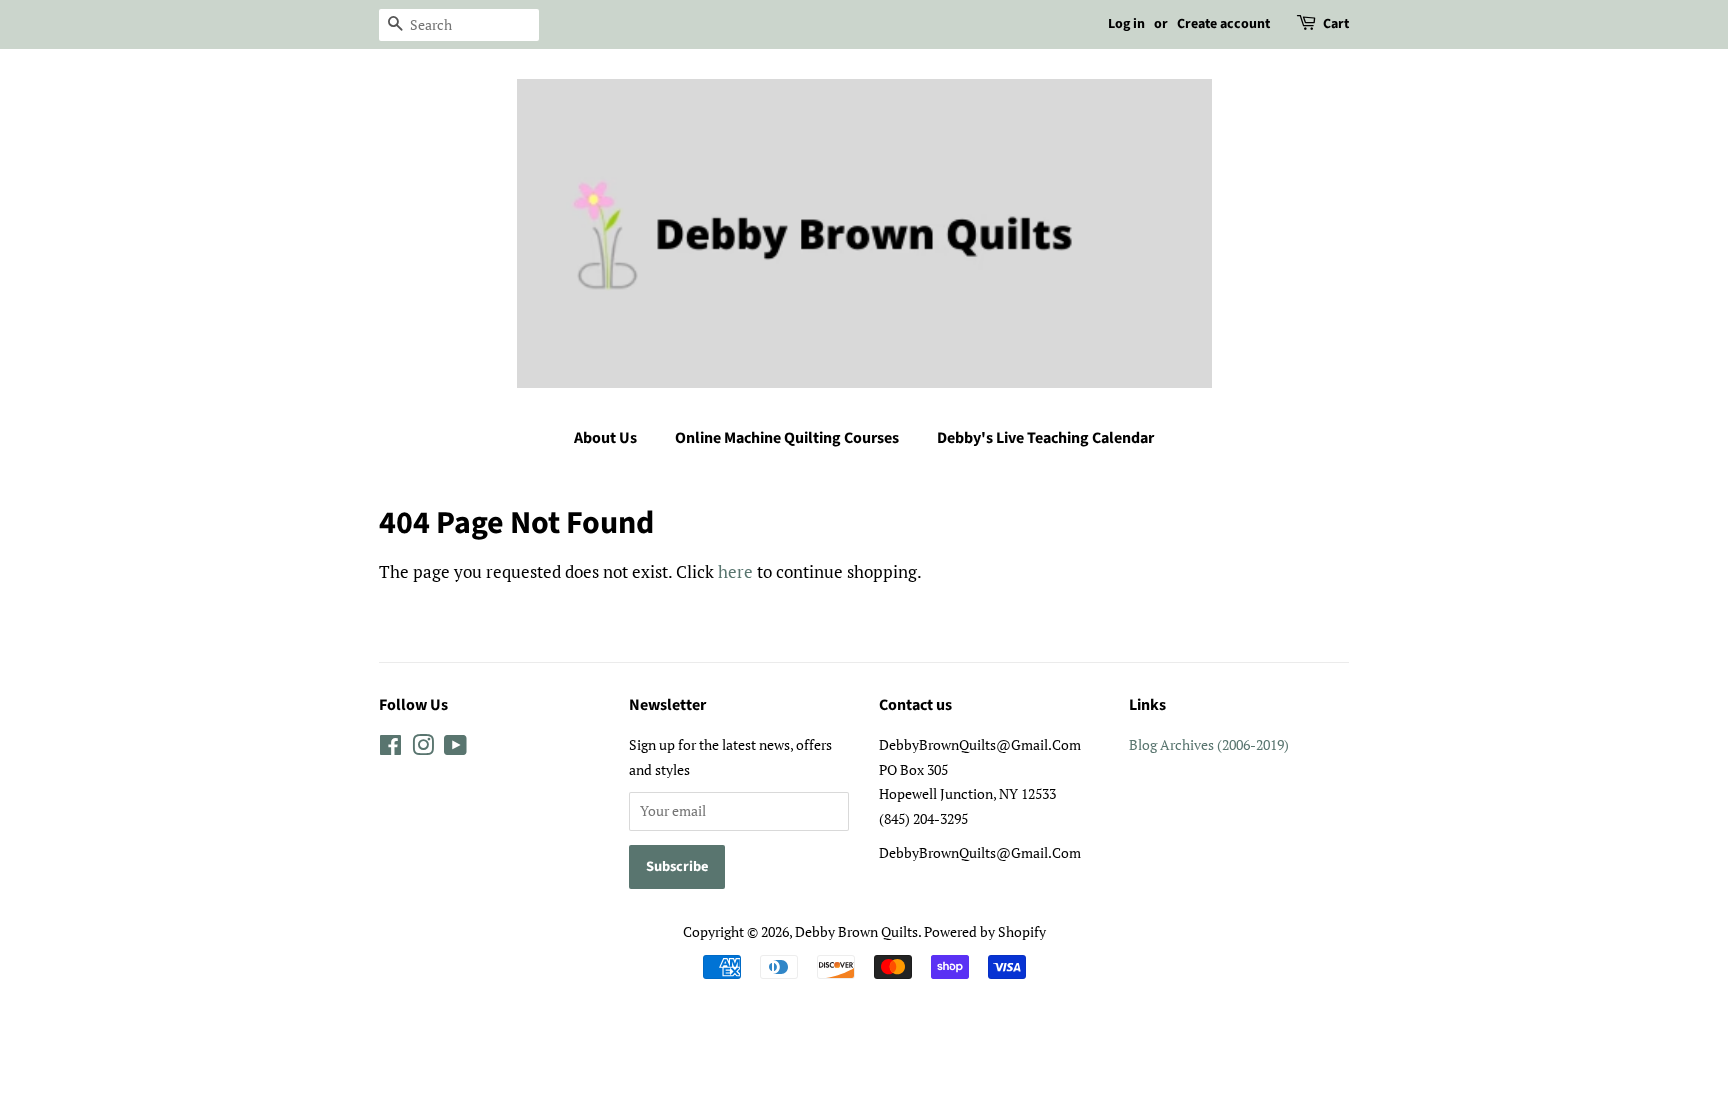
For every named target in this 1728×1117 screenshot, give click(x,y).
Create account (1223, 24)
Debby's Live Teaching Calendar (1045, 438)
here (735, 571)
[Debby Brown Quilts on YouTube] (455, 748)
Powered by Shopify (985, 931)
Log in (1126, 24)
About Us (605, 438)
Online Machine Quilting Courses (787, 438)
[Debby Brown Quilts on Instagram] (423, 748)
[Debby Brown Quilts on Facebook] (390, 748)
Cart (1336, 24)
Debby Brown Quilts (856, 931)
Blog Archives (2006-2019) (1209, 744)
